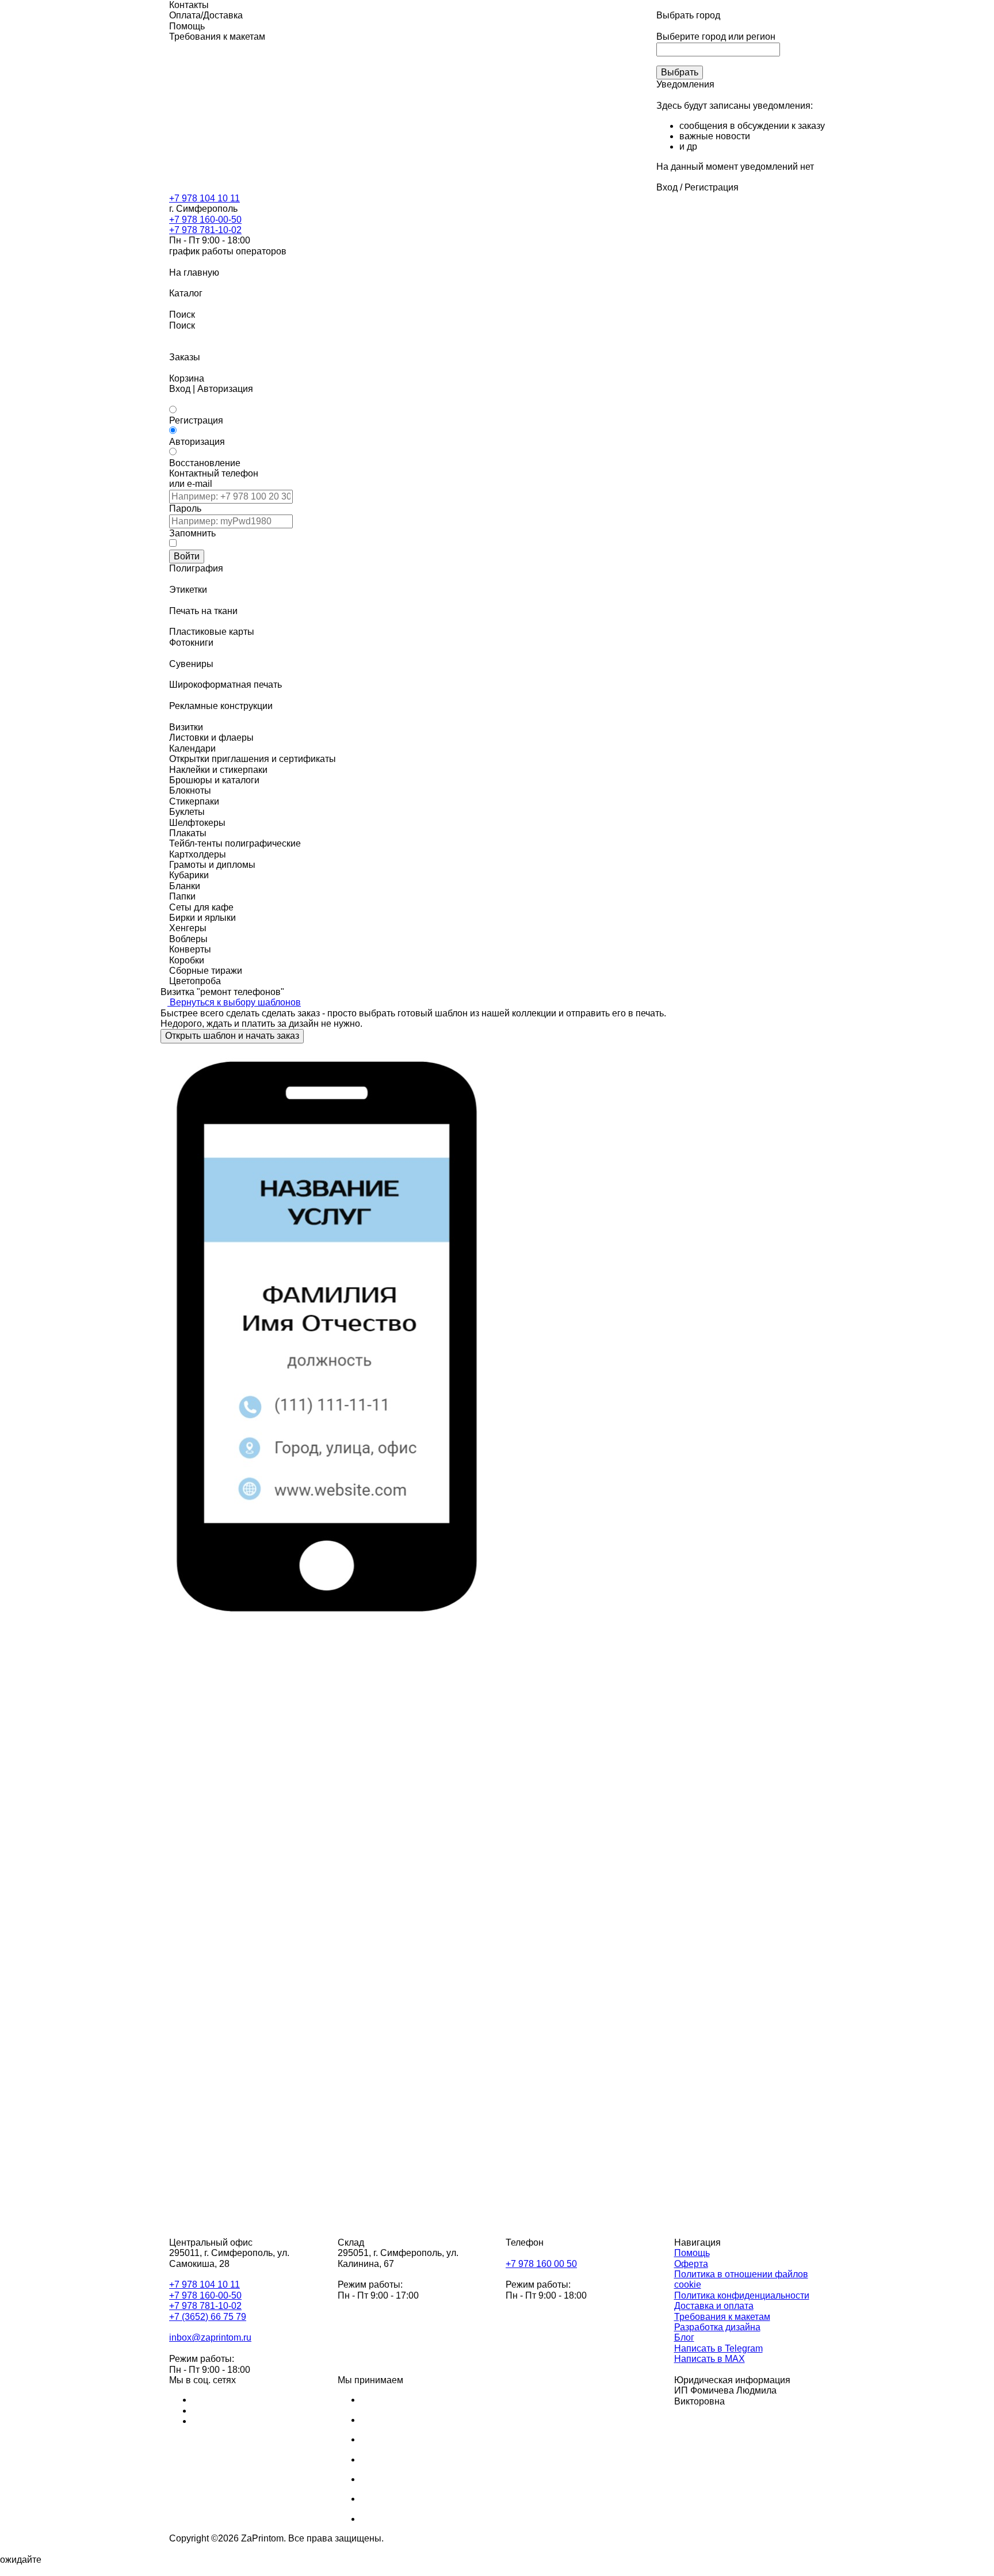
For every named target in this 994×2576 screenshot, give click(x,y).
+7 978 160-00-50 (205, 220)
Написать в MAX (710, 2359)
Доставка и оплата (714, 2306)
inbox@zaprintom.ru (210, 2337)
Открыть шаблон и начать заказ (232, 1036)
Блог (684, 2337)
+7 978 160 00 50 (541, 2264)
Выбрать (680, 72)
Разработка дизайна (717, 2327)
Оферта (691, 2264)
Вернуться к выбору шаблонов (234, 1002)
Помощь (692, 2253)
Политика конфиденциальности (742, 2295)
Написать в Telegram (718, 2348)
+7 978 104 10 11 (204, 198)
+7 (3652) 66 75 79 (208, 2317)
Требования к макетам (722, 2317)
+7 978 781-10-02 (205, 230)
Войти (187, 556)
